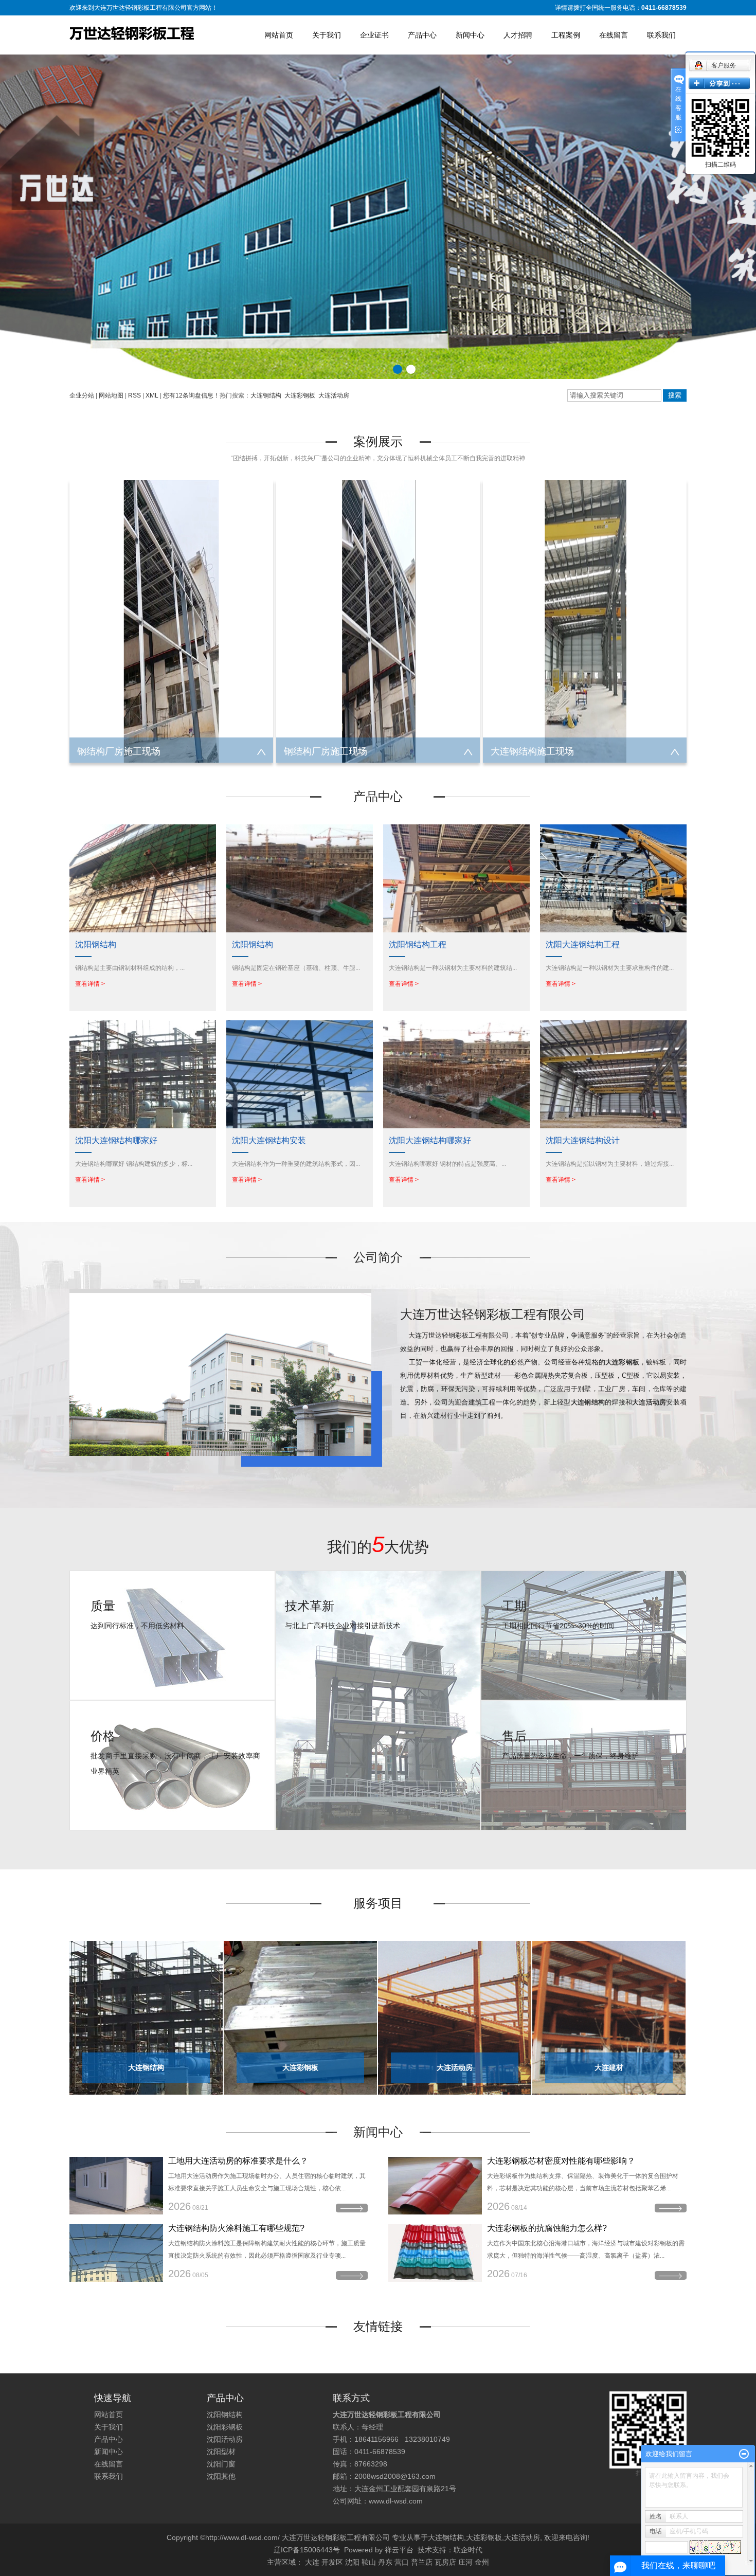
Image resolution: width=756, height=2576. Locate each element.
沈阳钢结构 (225, 2415)
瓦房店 (445, 2562)
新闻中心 (470, 35)
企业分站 (82, 395)
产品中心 (422, 35)
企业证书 (374, 35)
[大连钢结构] (146, 2017)
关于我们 (327, 35)
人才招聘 (518, 35)
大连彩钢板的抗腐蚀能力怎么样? (547, 2228)
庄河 (465, 2562)
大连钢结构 (266, 395)
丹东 (385, 2562)
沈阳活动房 (225, 2439)
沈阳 (352, 2562)
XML (152, 395)
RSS (134, 395)
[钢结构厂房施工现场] (171, 621)
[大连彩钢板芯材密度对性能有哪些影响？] (435, 2186)
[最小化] (744, 2454)
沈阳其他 (221, 2476)
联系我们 (661, 35)
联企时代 (468, 2550)
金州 (482, 2562)
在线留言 (614, 35)
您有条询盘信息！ (191, 395)
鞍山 (369, 2562)
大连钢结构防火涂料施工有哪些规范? (236, 2228)
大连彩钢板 (300, 395)
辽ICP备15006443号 (307, 2550)
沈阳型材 (221, 2452)
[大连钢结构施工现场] (585, 621)
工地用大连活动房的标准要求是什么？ (238, 2161)
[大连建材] (609, 2017)
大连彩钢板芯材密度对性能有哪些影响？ (561, 2161)
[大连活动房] (455, 2017)
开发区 (332, 2562)
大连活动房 (334, 395)
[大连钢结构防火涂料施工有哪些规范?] (116, 2253)
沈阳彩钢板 (225, 2427)
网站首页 (279, 35)
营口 (402, 2562)
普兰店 (422, 2562)
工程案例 (566, 35)
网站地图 (111, 395)
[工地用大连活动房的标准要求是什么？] (116, 2186)
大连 (312, 2562)
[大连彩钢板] (300, 2017)
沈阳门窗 (221, 2464)
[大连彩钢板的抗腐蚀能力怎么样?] (435, 2253)
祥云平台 (399, 2550)
